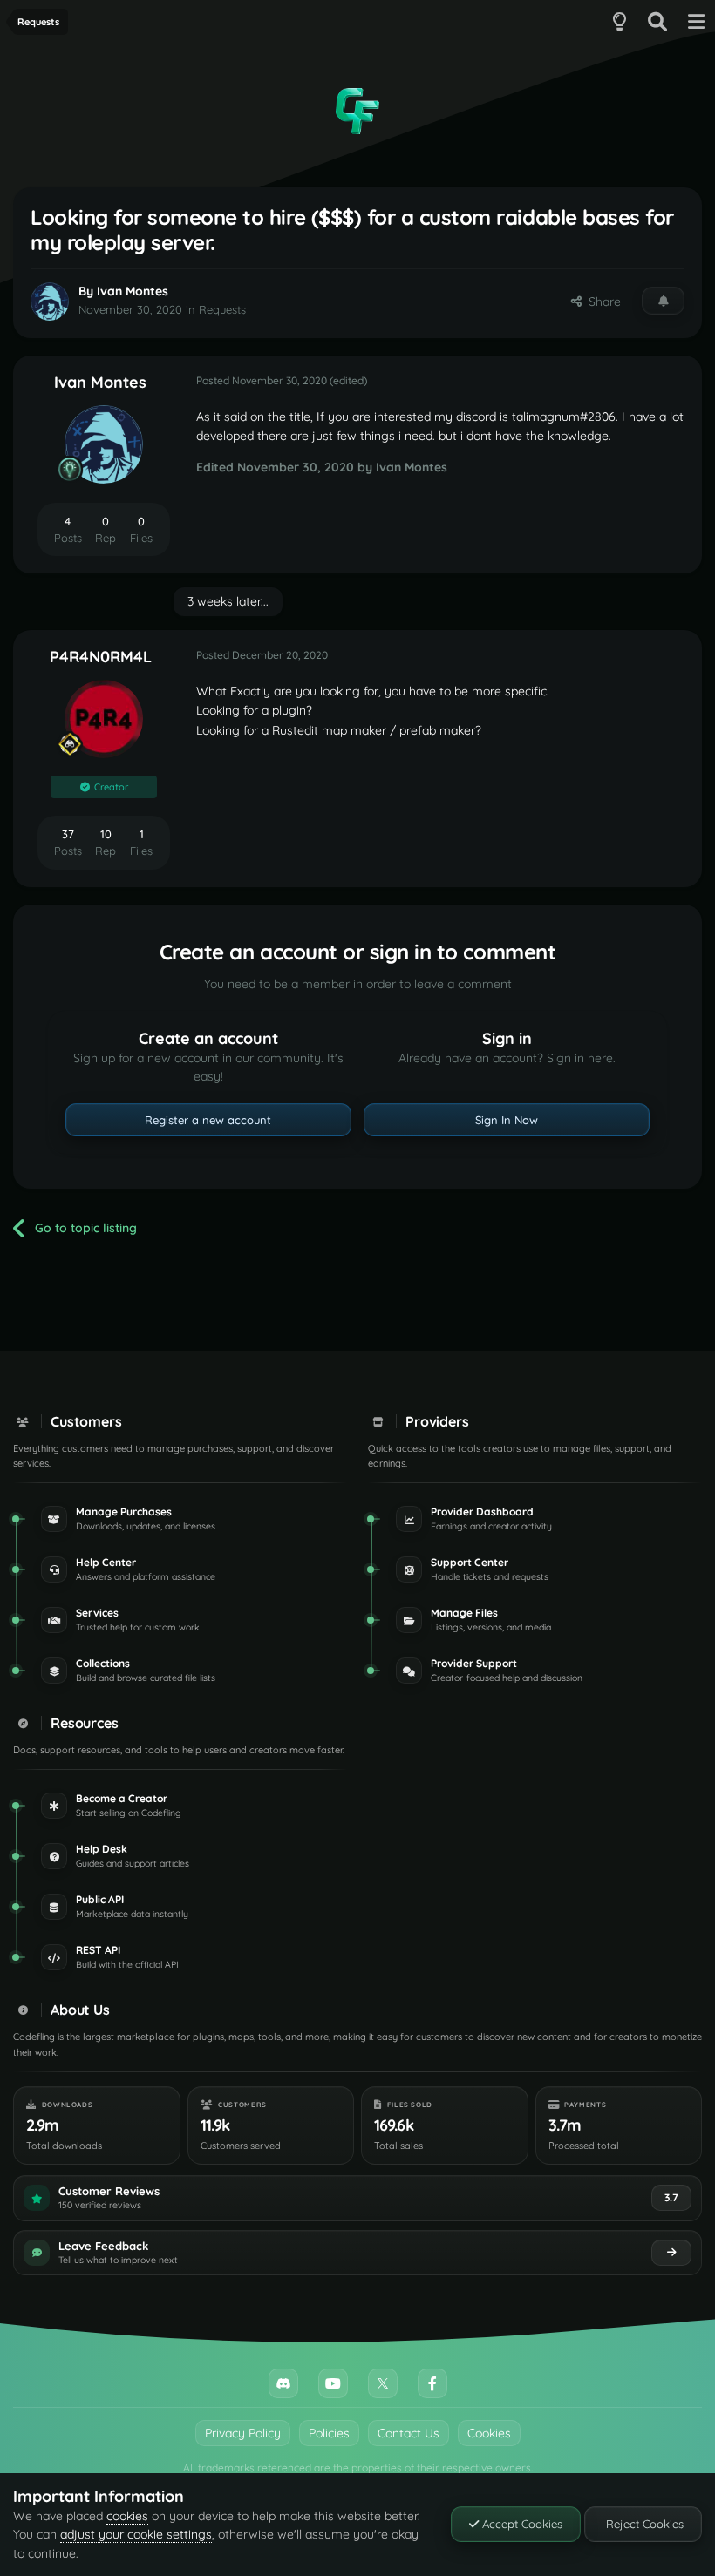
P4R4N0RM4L (101, 657)
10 (106, 834)
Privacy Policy (243, 2433)
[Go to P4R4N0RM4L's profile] (104, 719)
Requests (222, 309)
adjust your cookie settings (136, 2534)
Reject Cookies (643, 2524)
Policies (329, 2433)
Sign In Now (507, 1120)
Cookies (489, 2433)
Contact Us (409, 2433)
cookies (127, 2516)
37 (68, 834)
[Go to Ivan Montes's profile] (50, 302)
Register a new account (208, 1120)
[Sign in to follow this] (663, 301)
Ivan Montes (133, 291)
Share (601, 302)
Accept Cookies (521, 2524)
